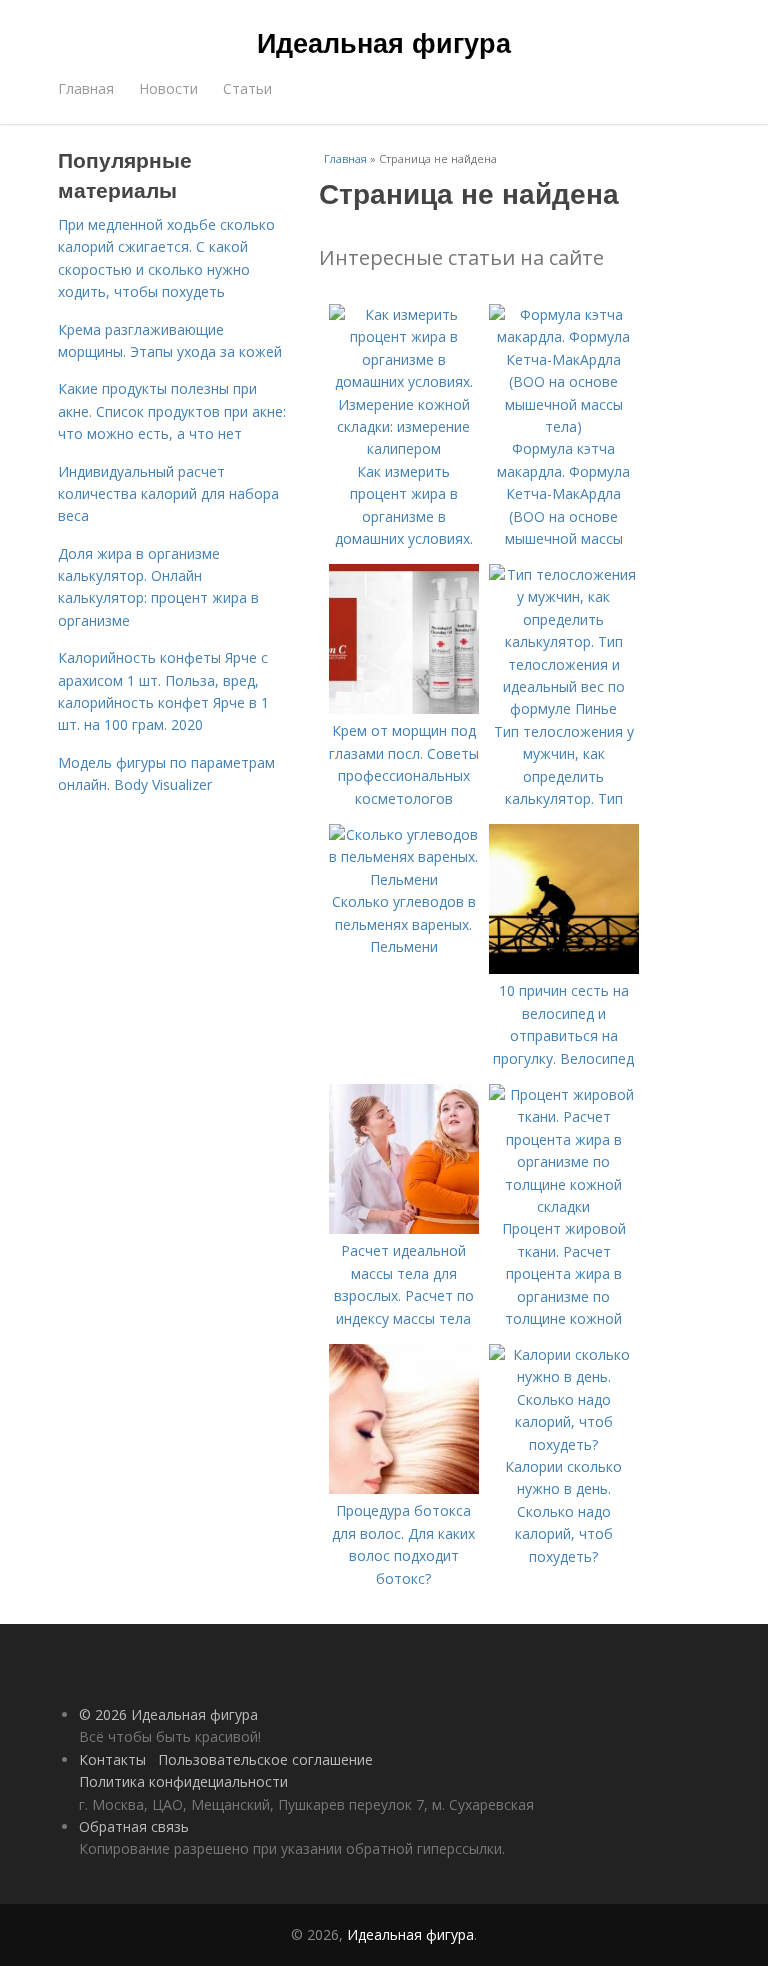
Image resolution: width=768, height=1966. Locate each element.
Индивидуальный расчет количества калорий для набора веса (168, 494)
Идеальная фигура (384, 42)
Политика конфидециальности (183, 1781)
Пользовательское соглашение (265, 1759)
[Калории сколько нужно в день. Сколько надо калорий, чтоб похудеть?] (564, 1444)
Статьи (247, 88)
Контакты (112, 1759)
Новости (168, 88)
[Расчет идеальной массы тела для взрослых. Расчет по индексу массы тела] (404, 1228)
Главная (86, 88)
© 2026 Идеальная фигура (168, 1714)
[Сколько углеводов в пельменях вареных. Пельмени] (404, 879)
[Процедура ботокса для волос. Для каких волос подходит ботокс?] (404, 1488)
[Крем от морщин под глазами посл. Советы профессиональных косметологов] (404, 708)
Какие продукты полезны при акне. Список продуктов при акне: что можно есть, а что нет (172, 411)
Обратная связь (134, 1826)
